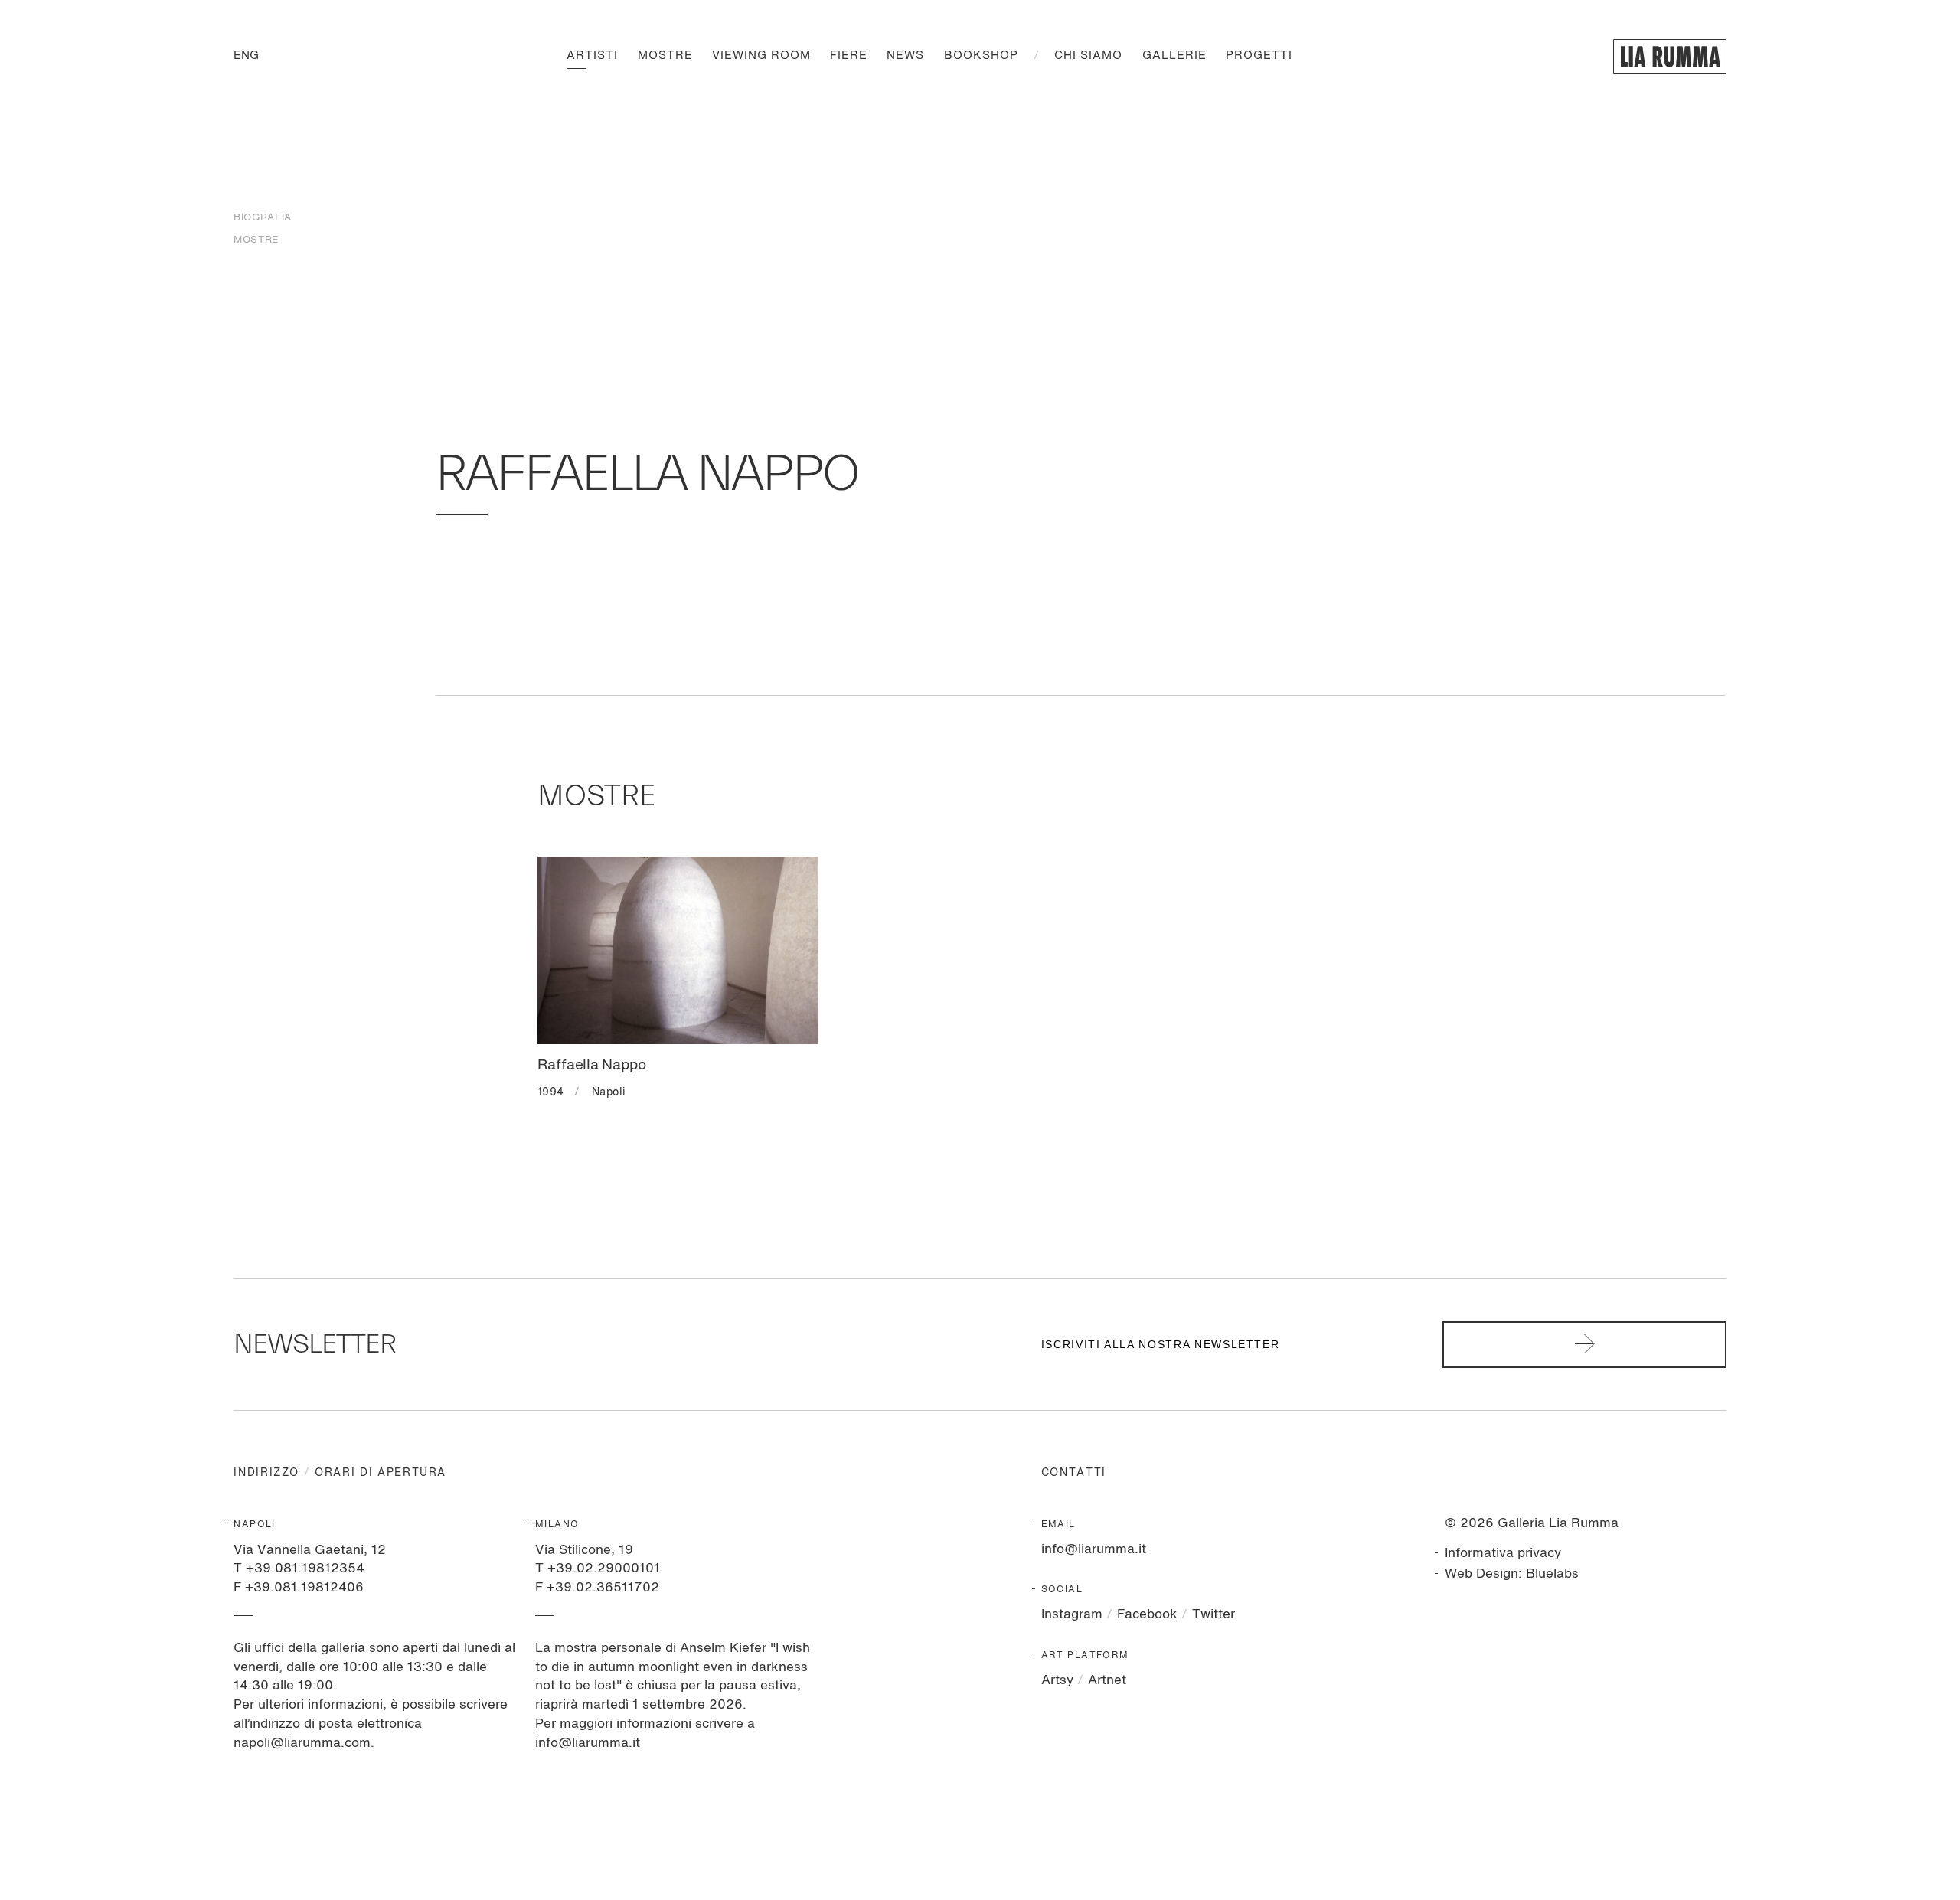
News (905, 56)
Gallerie (1174, 56)
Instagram (1072, 1615)
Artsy (1057, 1681)
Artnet (1107, 1681)
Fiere (849, 56)
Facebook (1147, 1615)
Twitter (1214, 1615)
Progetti (1259, 56)
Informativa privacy (1503, 1554)
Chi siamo (1088, 56)
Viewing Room (761, 56)
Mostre (665, 56)
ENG (246, 56)
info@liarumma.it (1094, 1550)
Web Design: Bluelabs (1512, 1574)
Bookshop (981, 56)
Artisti (592, 56)
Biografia (262, 218)
